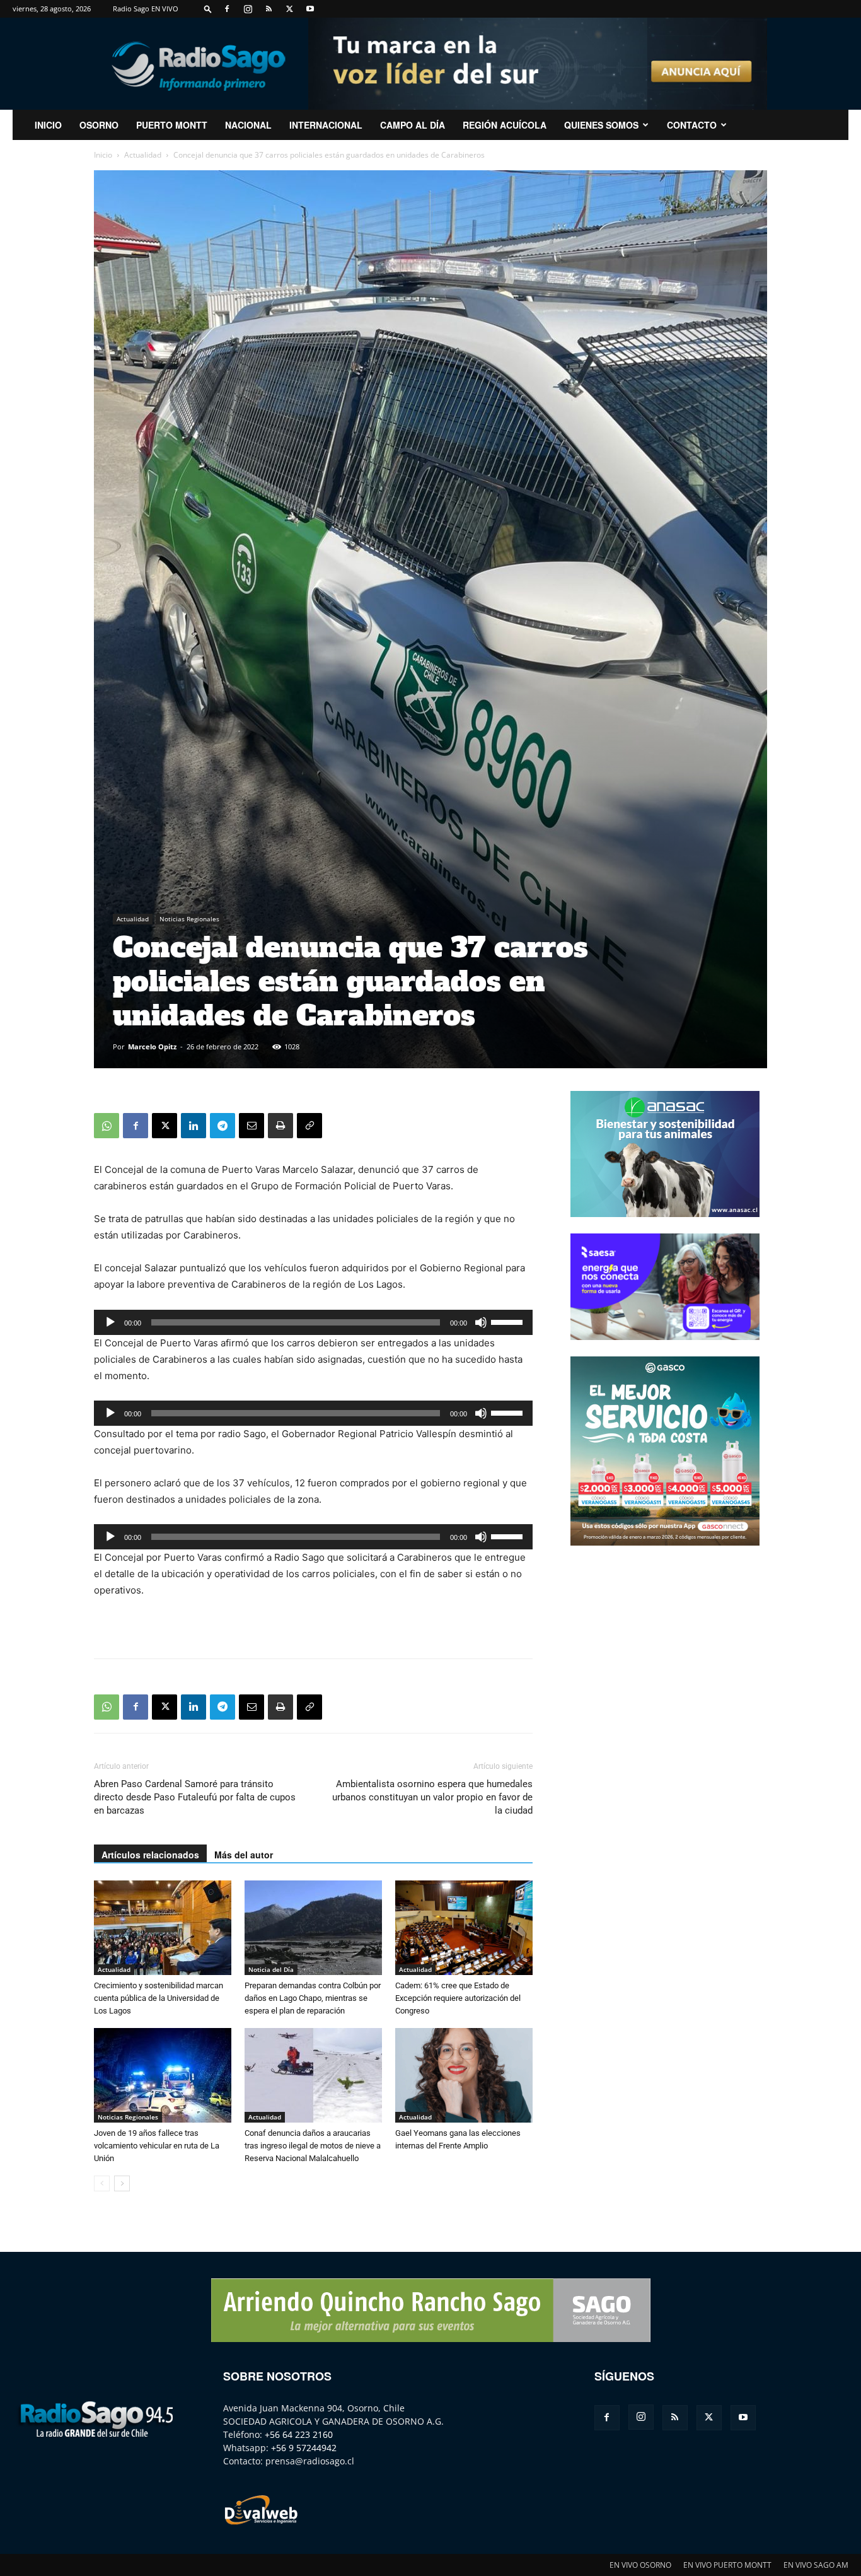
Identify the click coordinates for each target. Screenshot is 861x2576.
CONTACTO (692, 125)
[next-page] (122, 2183)
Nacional (248, 125)
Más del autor (244, 1855)
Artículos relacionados (150, 1855)
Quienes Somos (601, 125)
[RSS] (269, 9)
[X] (289, 9)
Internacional (326, 125)
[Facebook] (227, 9)
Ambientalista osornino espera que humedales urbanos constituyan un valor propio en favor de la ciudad (432, 1797)
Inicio (103, 155)
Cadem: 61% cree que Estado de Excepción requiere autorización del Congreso (458, 1998)
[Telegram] (222, 1126)
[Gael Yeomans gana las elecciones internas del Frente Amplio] (464, 2075)
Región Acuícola (505, 125)
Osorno (99, 125)
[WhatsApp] (107, 1126)
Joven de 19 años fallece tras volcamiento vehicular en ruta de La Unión (157, 2146)
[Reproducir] (110, 1322)
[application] (313, 1322)
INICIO (48, 125)
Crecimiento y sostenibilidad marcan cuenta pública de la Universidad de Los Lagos (159, 1998)
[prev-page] (102, 2183)
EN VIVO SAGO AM (816, 2565)
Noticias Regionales (189, 919)
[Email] (251, 1126)
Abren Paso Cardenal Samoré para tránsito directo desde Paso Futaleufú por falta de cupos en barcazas (195, 1797)
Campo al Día (413, 125)
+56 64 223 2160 (299, 2434)
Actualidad (143, 155)
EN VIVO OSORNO (640, 2565)
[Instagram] (248, 9)
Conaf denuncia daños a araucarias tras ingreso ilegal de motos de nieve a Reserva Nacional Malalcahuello (313, 2146)
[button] (208, 9)
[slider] (509, 1321)
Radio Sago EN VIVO (146, 9)
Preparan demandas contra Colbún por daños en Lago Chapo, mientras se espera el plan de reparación (313, 1998)
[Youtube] (310, 9)
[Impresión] (280, 1126)
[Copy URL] (309, 1126)
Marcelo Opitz (152, 1046)
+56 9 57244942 (304, 2448)
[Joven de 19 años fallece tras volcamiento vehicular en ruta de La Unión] (163, 2075)
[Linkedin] (194, 1126)
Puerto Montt (172, 125)
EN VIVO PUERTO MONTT (727, 2565)
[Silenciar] (481, 1322)
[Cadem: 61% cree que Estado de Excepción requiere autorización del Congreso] (464, 1928)
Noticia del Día (271, 1969)
